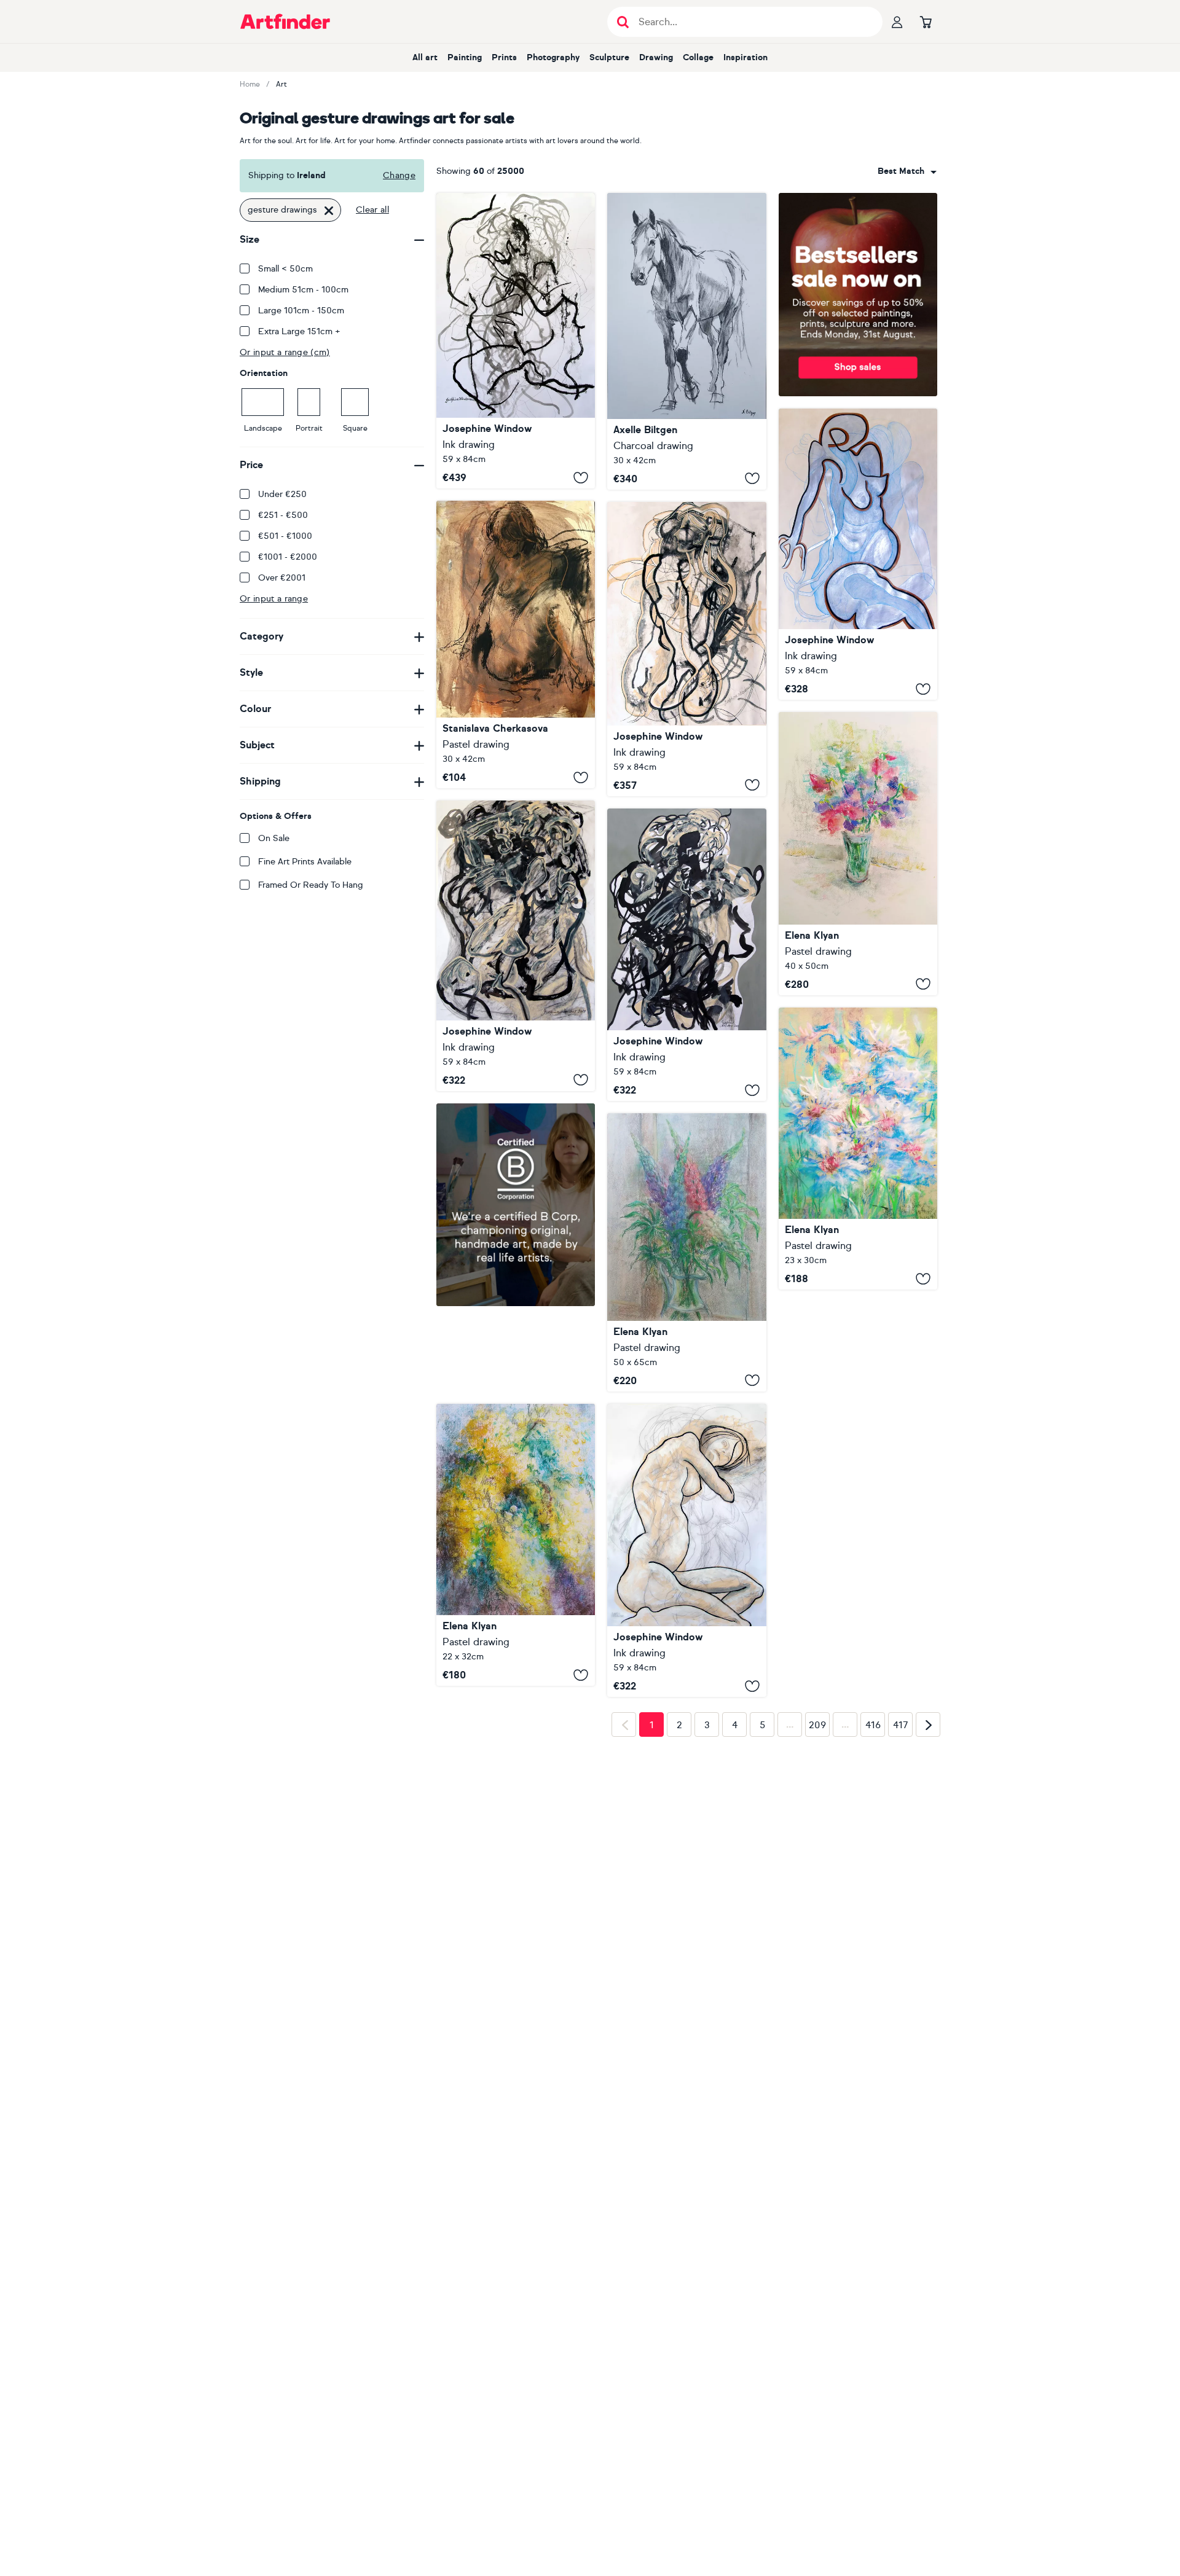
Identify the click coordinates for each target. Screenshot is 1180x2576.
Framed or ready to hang (311, 885)
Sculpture (609, 57)
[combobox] (907, 171)
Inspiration (745, 57)
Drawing (656, 57)
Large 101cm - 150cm (301, 311)
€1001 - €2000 (288, 557)
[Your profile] (897, 22)
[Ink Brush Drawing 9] (858, 554)
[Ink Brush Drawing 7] (686, 1550)
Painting (465, 57)
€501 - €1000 (285, 536)
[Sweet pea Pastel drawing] (858, 854)
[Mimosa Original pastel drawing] (516, 1459)
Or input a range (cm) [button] (285, 352)
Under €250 (282, 494)
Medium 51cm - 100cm (303, 290)
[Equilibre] (686, 341)
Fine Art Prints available (305, 862)
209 (817, 1919)
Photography (553, 57)
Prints (504, 57)
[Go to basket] (926, 22)
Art (281, 84)
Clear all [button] (372, 210)
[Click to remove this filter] (329, 210)
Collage (698, 57)
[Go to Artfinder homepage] (285, 22)
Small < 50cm (285, 269)
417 (901, 1919)
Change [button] (399, 175)
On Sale (274, 838)
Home (250, 84)
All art (425, 57)
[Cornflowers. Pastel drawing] (858, 1149)
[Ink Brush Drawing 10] (686, 649)
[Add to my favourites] (581, 477)
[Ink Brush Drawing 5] (516, 945)
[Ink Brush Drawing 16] (516, 341)
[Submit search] (623, 22)
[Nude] (516, 644)
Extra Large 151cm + (299, 331)
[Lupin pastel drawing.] (686, 1252)
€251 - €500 (283, 515)
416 (873, 1919)
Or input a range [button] (274, 599)
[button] (907, 171)
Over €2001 (282, 578)
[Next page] (928, 1919)
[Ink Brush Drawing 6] (686, 955)
